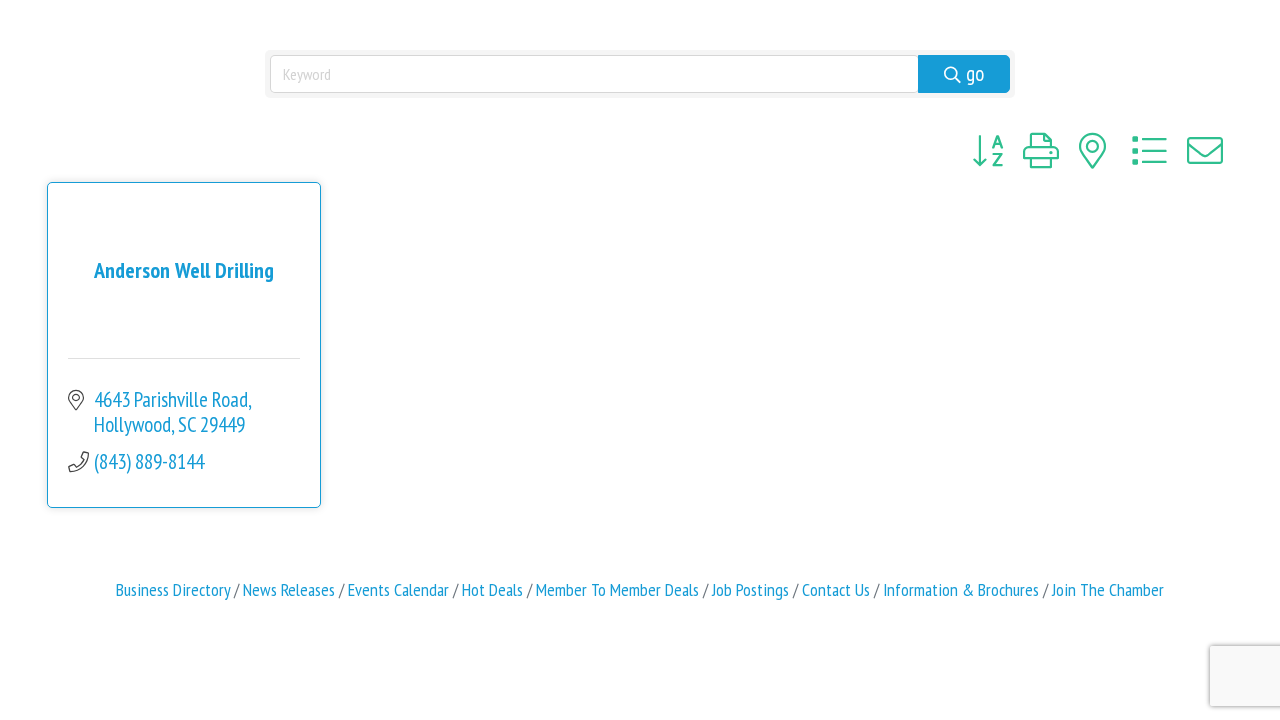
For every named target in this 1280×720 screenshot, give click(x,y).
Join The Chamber (1108, 589)
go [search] (975, 73)
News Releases (289, 589)
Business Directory (173, 589)
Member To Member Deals (617, 589)
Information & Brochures (961, 589)
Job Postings (750, 589)
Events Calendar (398, 589)
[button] (987, 151)
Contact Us (836, 589)
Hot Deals (492, 589)
